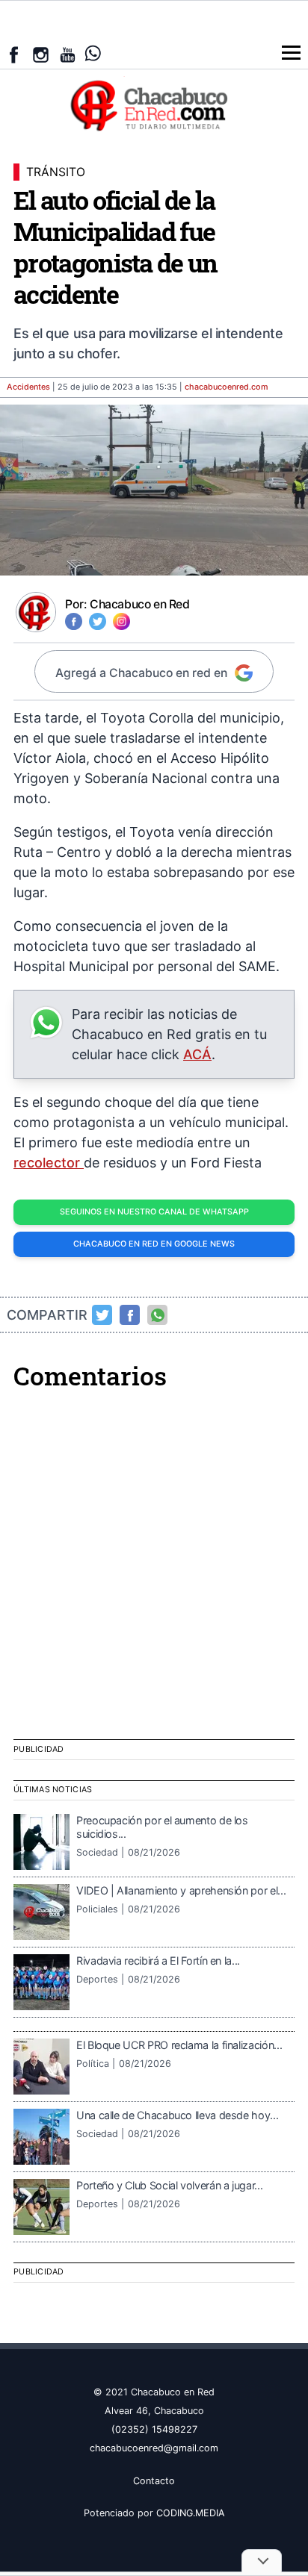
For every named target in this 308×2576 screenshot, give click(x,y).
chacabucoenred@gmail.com (154, 2448)
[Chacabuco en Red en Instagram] (41, 55)
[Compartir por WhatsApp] (158, 1315)
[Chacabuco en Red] (154, 105)
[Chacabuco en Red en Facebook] (14, 55)
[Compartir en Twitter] (102, 1315)
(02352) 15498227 (154, 2429)
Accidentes (28, 387)
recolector (49, 1163)
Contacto (154, 2481)
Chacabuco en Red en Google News (154, 1244)
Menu (291, 53)
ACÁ (197, 1054)
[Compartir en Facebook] (130, 1315)
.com (227, 387)
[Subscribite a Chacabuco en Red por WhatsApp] (93, 53)
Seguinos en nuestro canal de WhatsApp (154, 1212)
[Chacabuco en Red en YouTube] (68, 55)
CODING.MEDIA (191, 2513)
